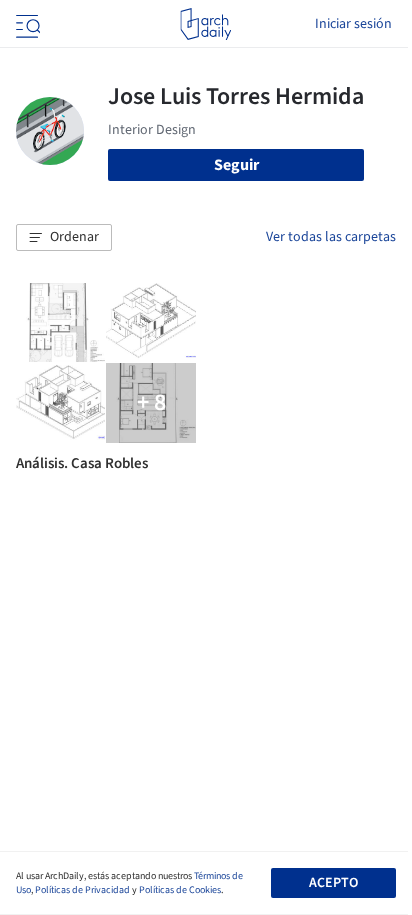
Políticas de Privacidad (82, 890)
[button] (64, 238)
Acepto (333, 883)
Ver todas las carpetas (331, 237)
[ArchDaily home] (205, 24)
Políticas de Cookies (180, 890)
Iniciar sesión (353, 24)
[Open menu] (26, 24)
